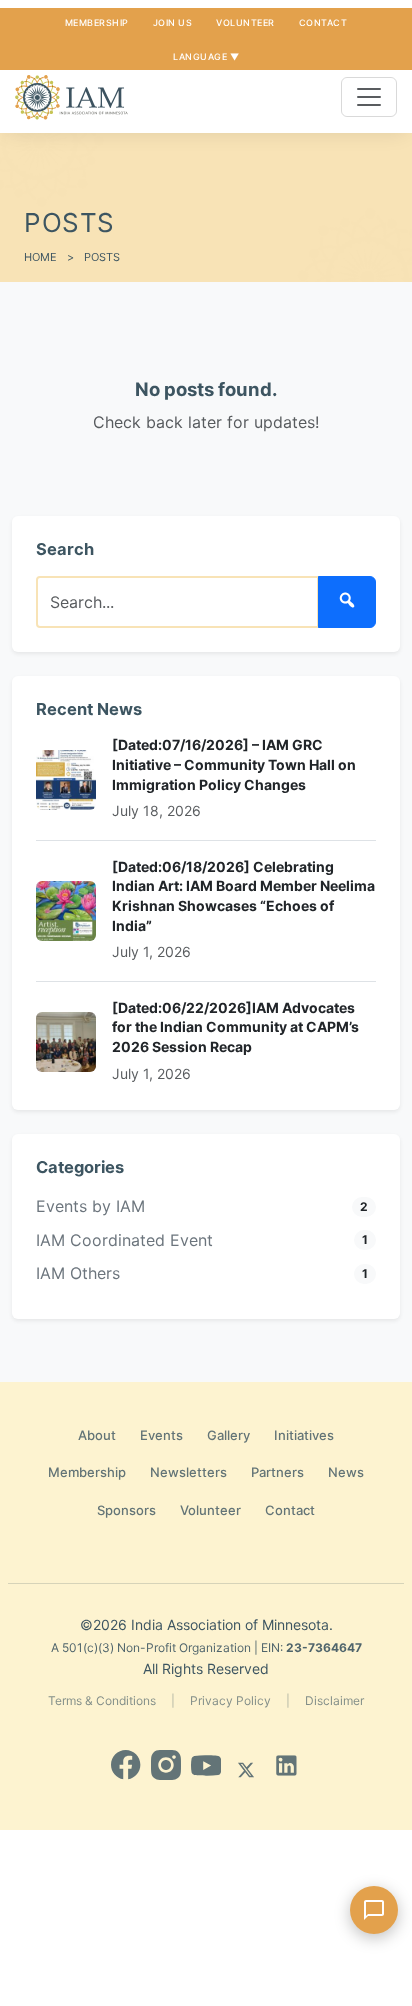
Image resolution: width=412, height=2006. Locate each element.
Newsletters (188, 1472)
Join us (173, 22)
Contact (323, 22)
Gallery (228, 1435)
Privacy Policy (230, 1700)
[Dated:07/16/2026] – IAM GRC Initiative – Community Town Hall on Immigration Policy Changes (234, 764)
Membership (97, 22)
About (97, 1435)
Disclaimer (334, 1700)
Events (161, 1435)
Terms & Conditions (102, 1700)
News (346, 1472)
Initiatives (304, 1435)
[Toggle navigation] (369, 97)
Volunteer (245, 22)
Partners (277, 1472)
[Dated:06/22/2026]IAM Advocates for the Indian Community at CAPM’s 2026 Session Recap (235, 1027)
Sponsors (126, 1510)
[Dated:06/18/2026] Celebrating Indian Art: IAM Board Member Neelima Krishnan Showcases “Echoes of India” (243, 896)
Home (40, 257)
